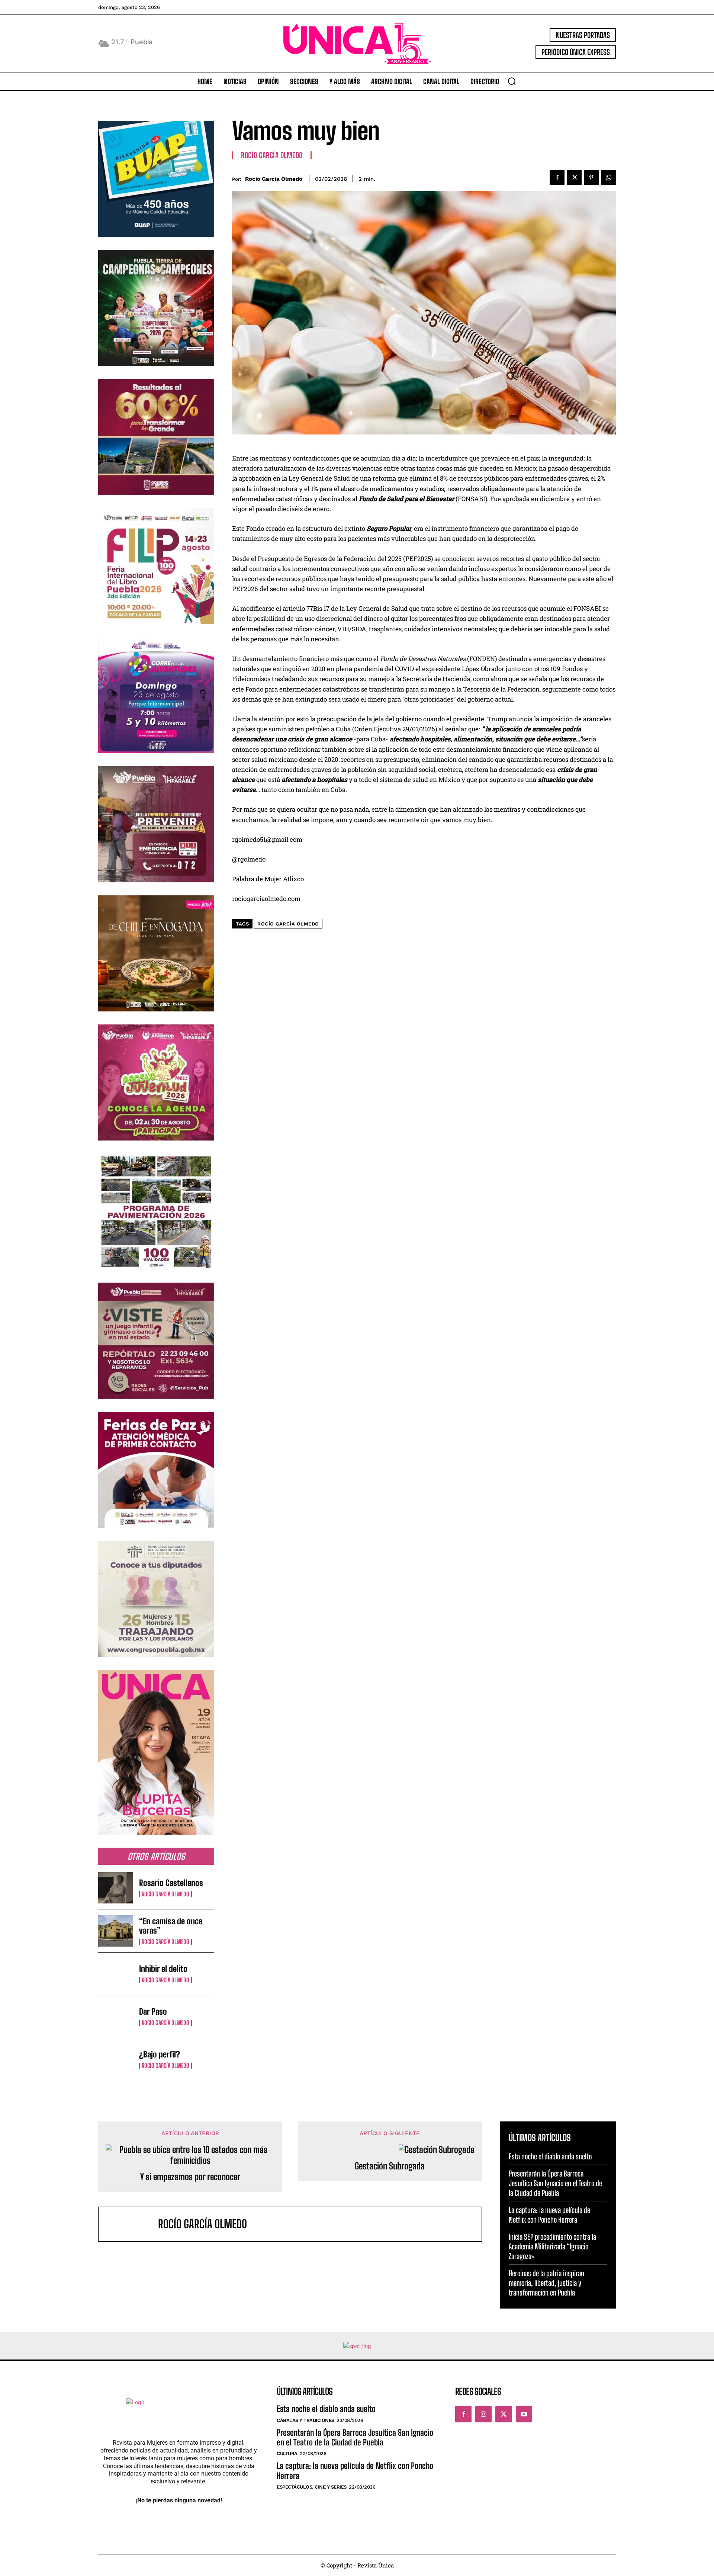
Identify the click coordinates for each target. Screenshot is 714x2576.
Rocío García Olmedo (165, 1894)
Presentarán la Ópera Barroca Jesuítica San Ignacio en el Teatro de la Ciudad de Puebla (555, 2183)
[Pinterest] (591, 177)
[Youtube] (524, 2414)
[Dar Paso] (116, 2017)
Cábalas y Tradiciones (305, 2420)
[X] (574, 177)
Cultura (287, 2453)
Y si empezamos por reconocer (190, 2177)
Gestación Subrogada (390, 2166)
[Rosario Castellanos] (116, 1888)
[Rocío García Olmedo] (132, 2224)
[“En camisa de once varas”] (116, 1931)
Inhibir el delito (163, 1969)
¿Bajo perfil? (160, 2054)
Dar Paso (153, 2012)
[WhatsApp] (608, 177)
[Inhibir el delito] (116, 1974)
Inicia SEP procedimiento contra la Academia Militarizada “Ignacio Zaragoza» (552, 2246)
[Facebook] (557, 177)
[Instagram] (483, 2414)
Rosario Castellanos (171, 1883)
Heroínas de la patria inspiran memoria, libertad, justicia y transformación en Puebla (546, 2283)
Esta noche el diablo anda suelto (550, 2156)
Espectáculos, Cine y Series (312, 2487)
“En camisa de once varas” (171, 1926)
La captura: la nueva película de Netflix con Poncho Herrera (549, 2215)
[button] (512, 81)
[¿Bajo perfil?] (116, 2059)
